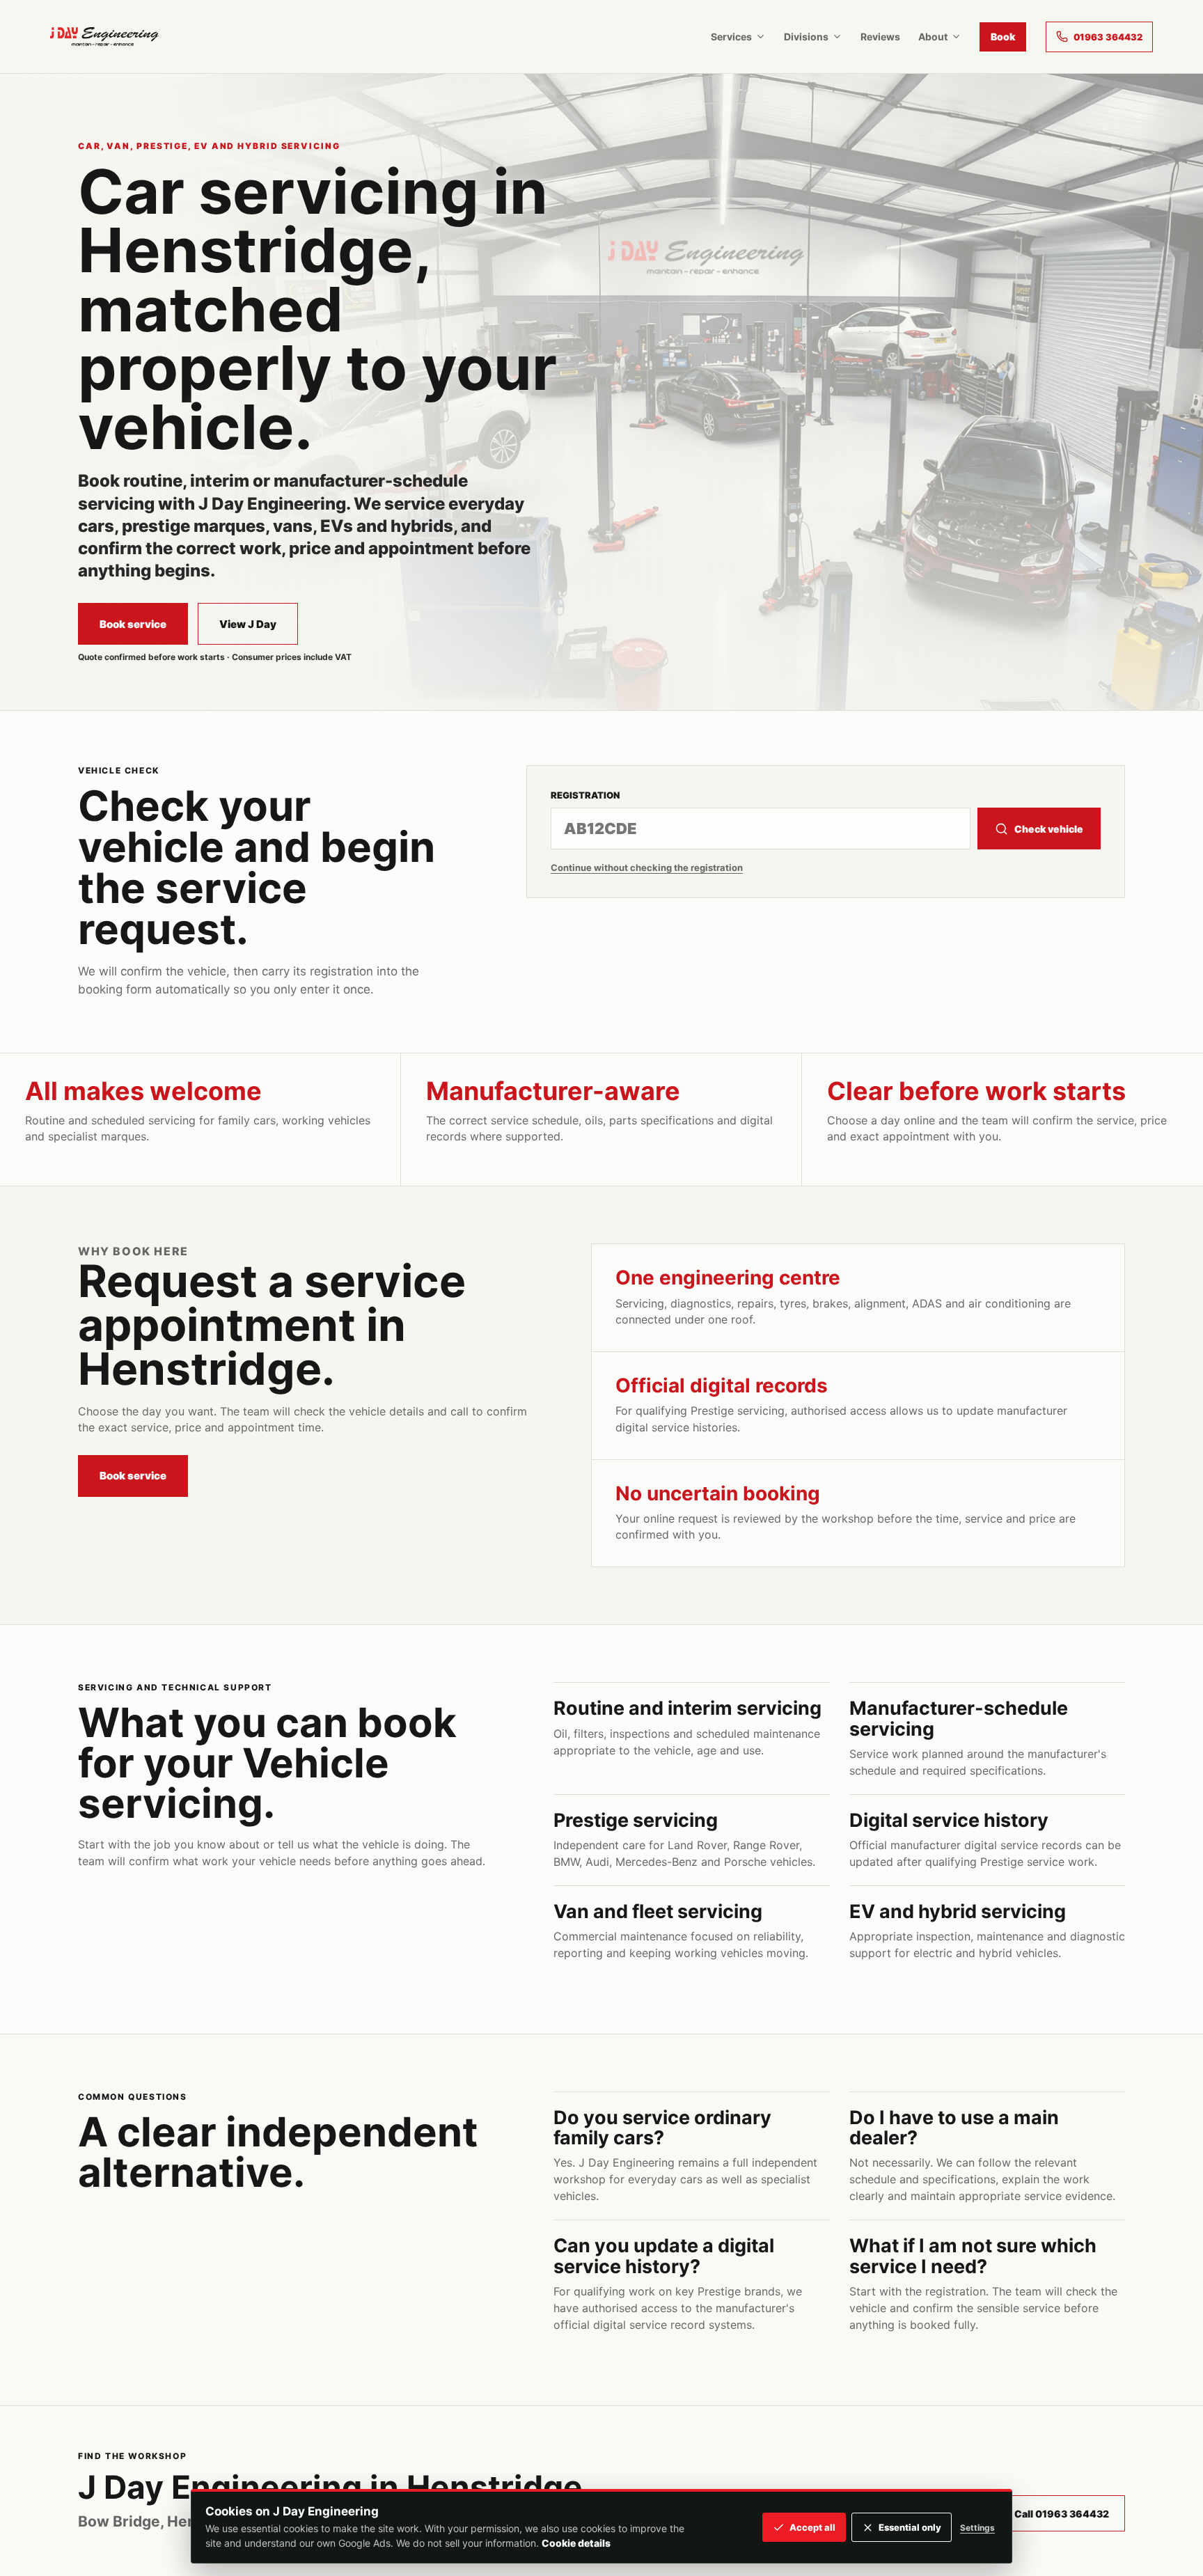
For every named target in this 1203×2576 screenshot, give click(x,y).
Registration (585, 795)
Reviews (880, 37)
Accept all (812, 2527)
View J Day (248, 624)
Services (731, 37)
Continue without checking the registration (647, 867)
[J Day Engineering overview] (104, 37)
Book (1003, 37)
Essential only (910, 2527)
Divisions (806, 37)
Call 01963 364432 (1062, 2514)
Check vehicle (1049, 829)
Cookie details (576, 2543)
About (933, 37)
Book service (133, 624)
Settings (977, 2528)
